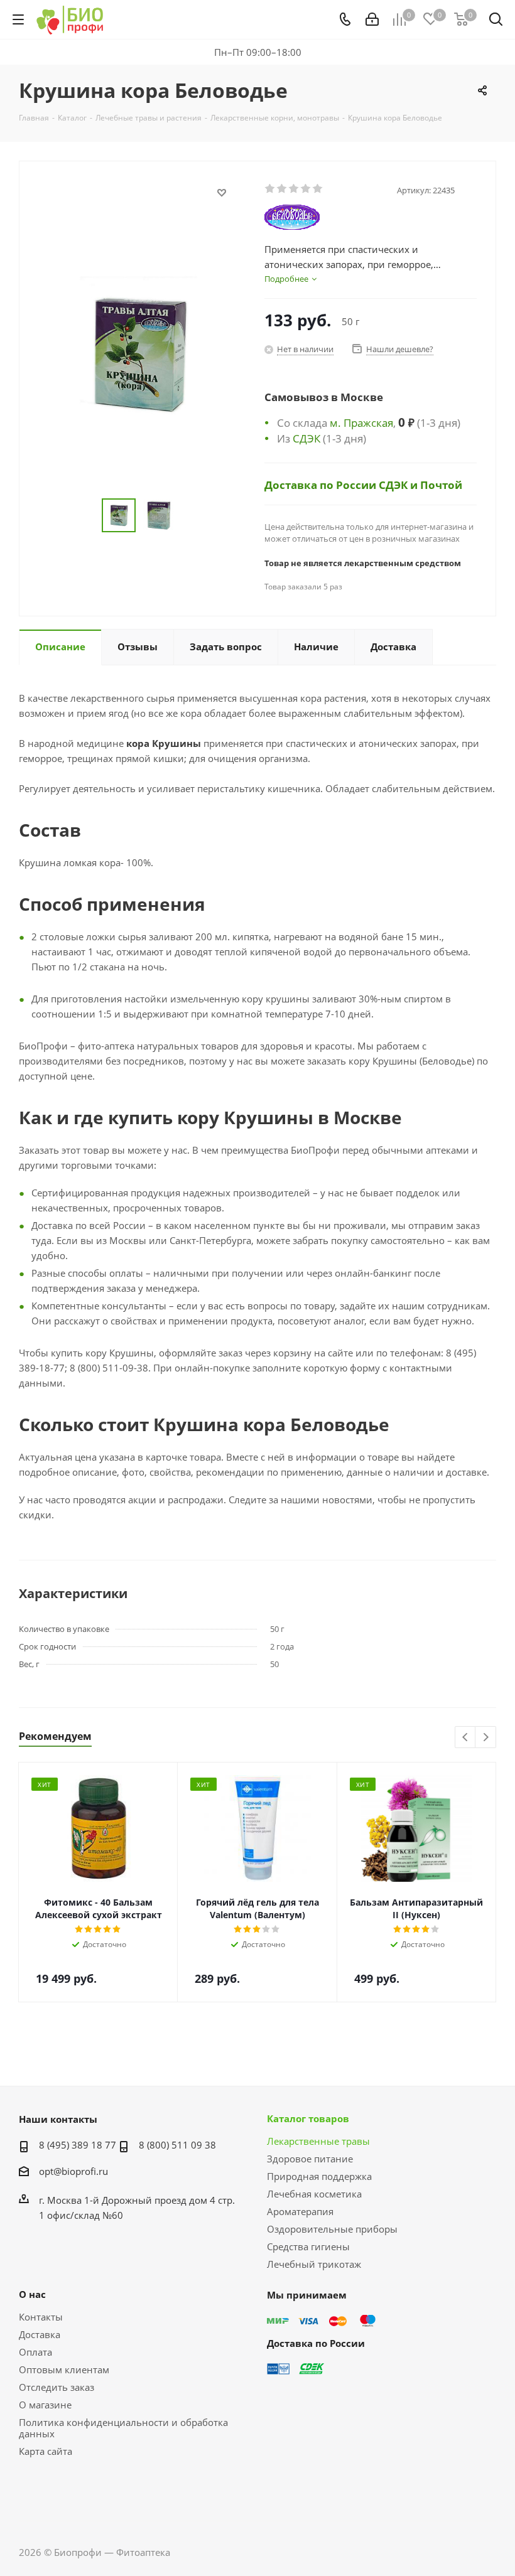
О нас (32, 2294)
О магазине (45, 2405)
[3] (294, 189)
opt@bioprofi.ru (73, 2171)
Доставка (40, 2334)
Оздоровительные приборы (332, 2229)
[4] (306, 189)
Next (486, 1738)
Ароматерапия (300, 2211)
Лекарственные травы (318, 2141)
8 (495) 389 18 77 (78, 2145)
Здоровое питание (310, 2159)
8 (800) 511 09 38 (177, 2145)
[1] (270, 189)
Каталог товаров (308, 2118)
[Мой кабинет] (372, 19)
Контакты (41, 2317)
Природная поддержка (319, 2176)
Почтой (441, 485)
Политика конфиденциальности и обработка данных (123, 2428)
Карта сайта (46, 2451)
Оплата (35, 2352)
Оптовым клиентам (64, 2369)
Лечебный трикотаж (314, 2264)
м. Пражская (361, 422)
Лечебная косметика (314, 2194)
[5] (318, 189)
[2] (282, 189)
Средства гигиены (308, 2246)
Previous (466, 1738)
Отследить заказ (57, 2387)
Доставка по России (322, 485)
